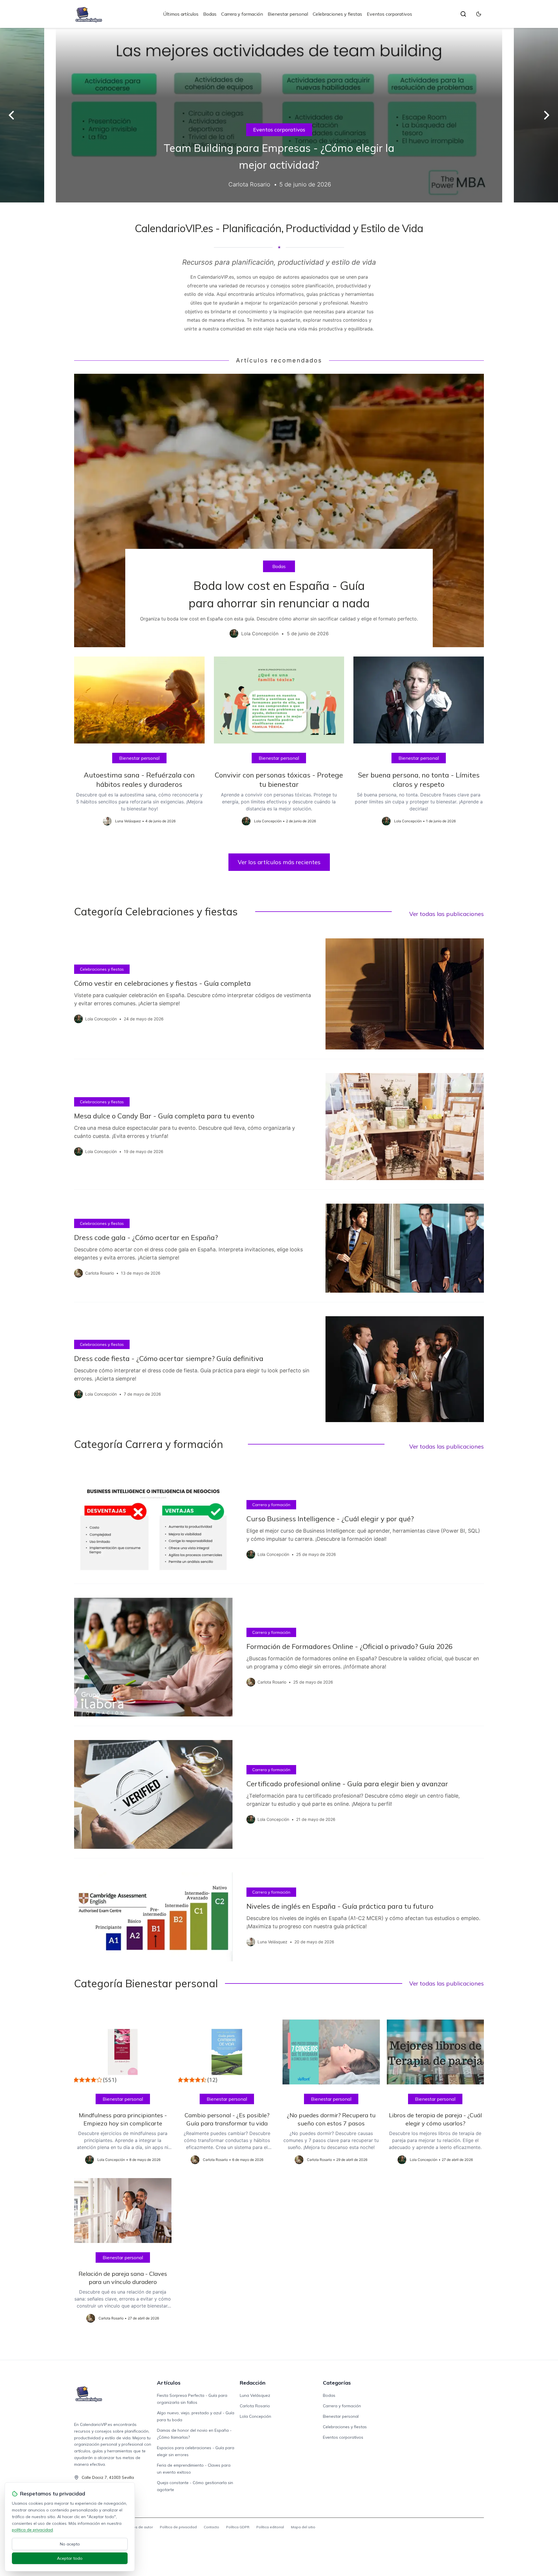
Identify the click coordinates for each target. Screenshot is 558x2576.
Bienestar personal (288, 14)
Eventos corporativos (389, 14)
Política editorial (270, 2527)
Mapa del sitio (303, 2527)
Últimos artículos (181, 14)
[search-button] (463, 14)
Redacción (253, 2383)
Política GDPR (238, 2527)
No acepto (70, 2544)
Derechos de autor (137, 2527)
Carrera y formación (242, 14)
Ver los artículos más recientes (279, 862)
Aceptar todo (70, 2558)
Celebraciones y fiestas (337, 14)
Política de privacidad (178, 2527)
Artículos (169, 2383)
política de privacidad (32, 2530)
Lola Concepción (255, 2416)
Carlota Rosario (255, 2406)
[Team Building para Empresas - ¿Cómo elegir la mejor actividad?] (279, 115)
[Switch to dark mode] (479, 14)
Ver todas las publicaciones (447, 914)
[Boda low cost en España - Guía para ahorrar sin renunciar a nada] (279, 510)
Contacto (211, 2527)
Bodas (210, 14)
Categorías (337, 2383)
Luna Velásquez (255, 2395)
